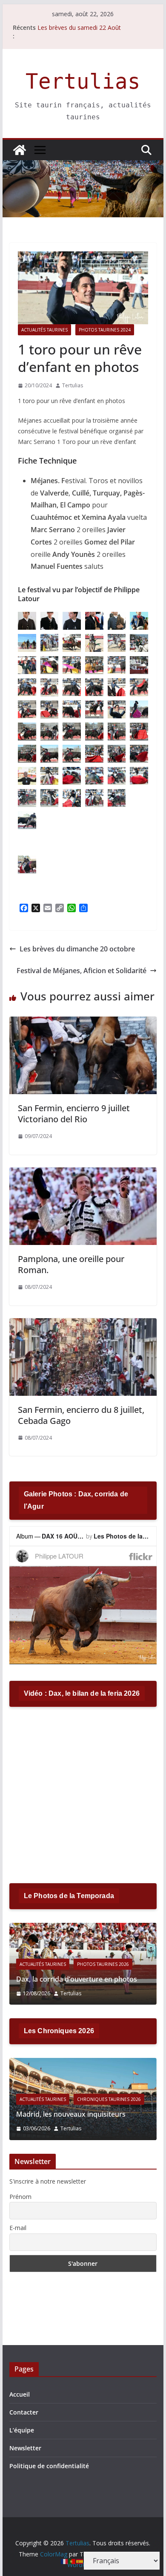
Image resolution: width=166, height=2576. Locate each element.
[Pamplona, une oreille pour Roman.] (83, 1173)
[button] (27, 621)
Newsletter (25, 2448)
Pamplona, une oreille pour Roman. (71, 1264)
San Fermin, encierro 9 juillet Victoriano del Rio (74, 1114)
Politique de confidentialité (49, 2466)
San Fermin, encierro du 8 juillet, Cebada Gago (81, 1415)
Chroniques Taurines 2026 (37, 2099)
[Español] (80, 2561)
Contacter (24, 2412)
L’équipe (22, 2430)
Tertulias (83, 82)
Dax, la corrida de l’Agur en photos (102, 1979)
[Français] (65, 2561)
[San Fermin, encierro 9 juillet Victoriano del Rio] (83, 1023)
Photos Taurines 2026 (134, 1964)
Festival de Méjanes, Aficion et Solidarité (82, 971)
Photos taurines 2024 (105, 330)
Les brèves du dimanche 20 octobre (77, 949)
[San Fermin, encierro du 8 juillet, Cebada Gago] (83, 1324)
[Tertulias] (20, 150)
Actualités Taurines (44, 330)
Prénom (20, 2197)
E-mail (18, 2228)
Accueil (20, 2394)
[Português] (72, 2561)
